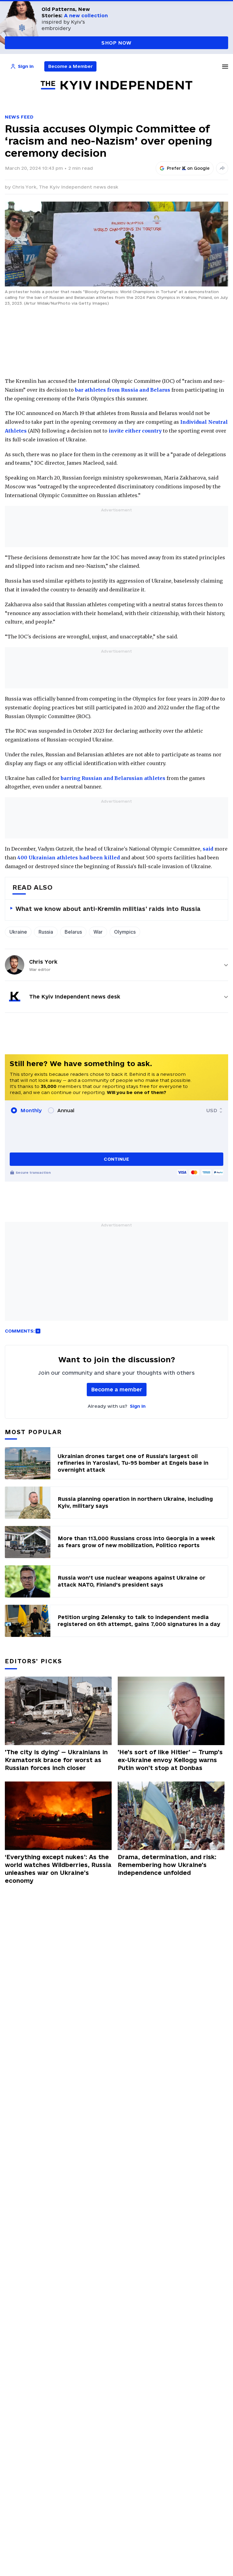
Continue (116, 1159)
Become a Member (71, 66)
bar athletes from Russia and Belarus (123, 390)
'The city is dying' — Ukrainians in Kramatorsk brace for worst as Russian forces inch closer (56, 1760)
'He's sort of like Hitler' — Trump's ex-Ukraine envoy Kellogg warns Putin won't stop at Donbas (170, 1760)
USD (212, 1110)
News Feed (19, 117)
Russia (46, 932)
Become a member (117, 1389)
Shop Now (116, 43)
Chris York (43, 962)
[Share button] (222, 168)
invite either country (135, 431)
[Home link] (116, 85)
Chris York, (25, 187)
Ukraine (18, 932)
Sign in (138, 1406)
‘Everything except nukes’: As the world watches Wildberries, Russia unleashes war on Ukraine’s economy (58, 1869)
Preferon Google (188, 168)
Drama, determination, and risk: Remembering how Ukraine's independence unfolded (167, 1865)
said (208, 849)
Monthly (31, 1110)
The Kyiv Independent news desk (79, 187)
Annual (66, 1110)
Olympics (125, 932)
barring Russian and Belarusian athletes (113, 778)
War (98, 932)
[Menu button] (225, 66)
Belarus (73, 932)
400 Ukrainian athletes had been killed (69, 858)
